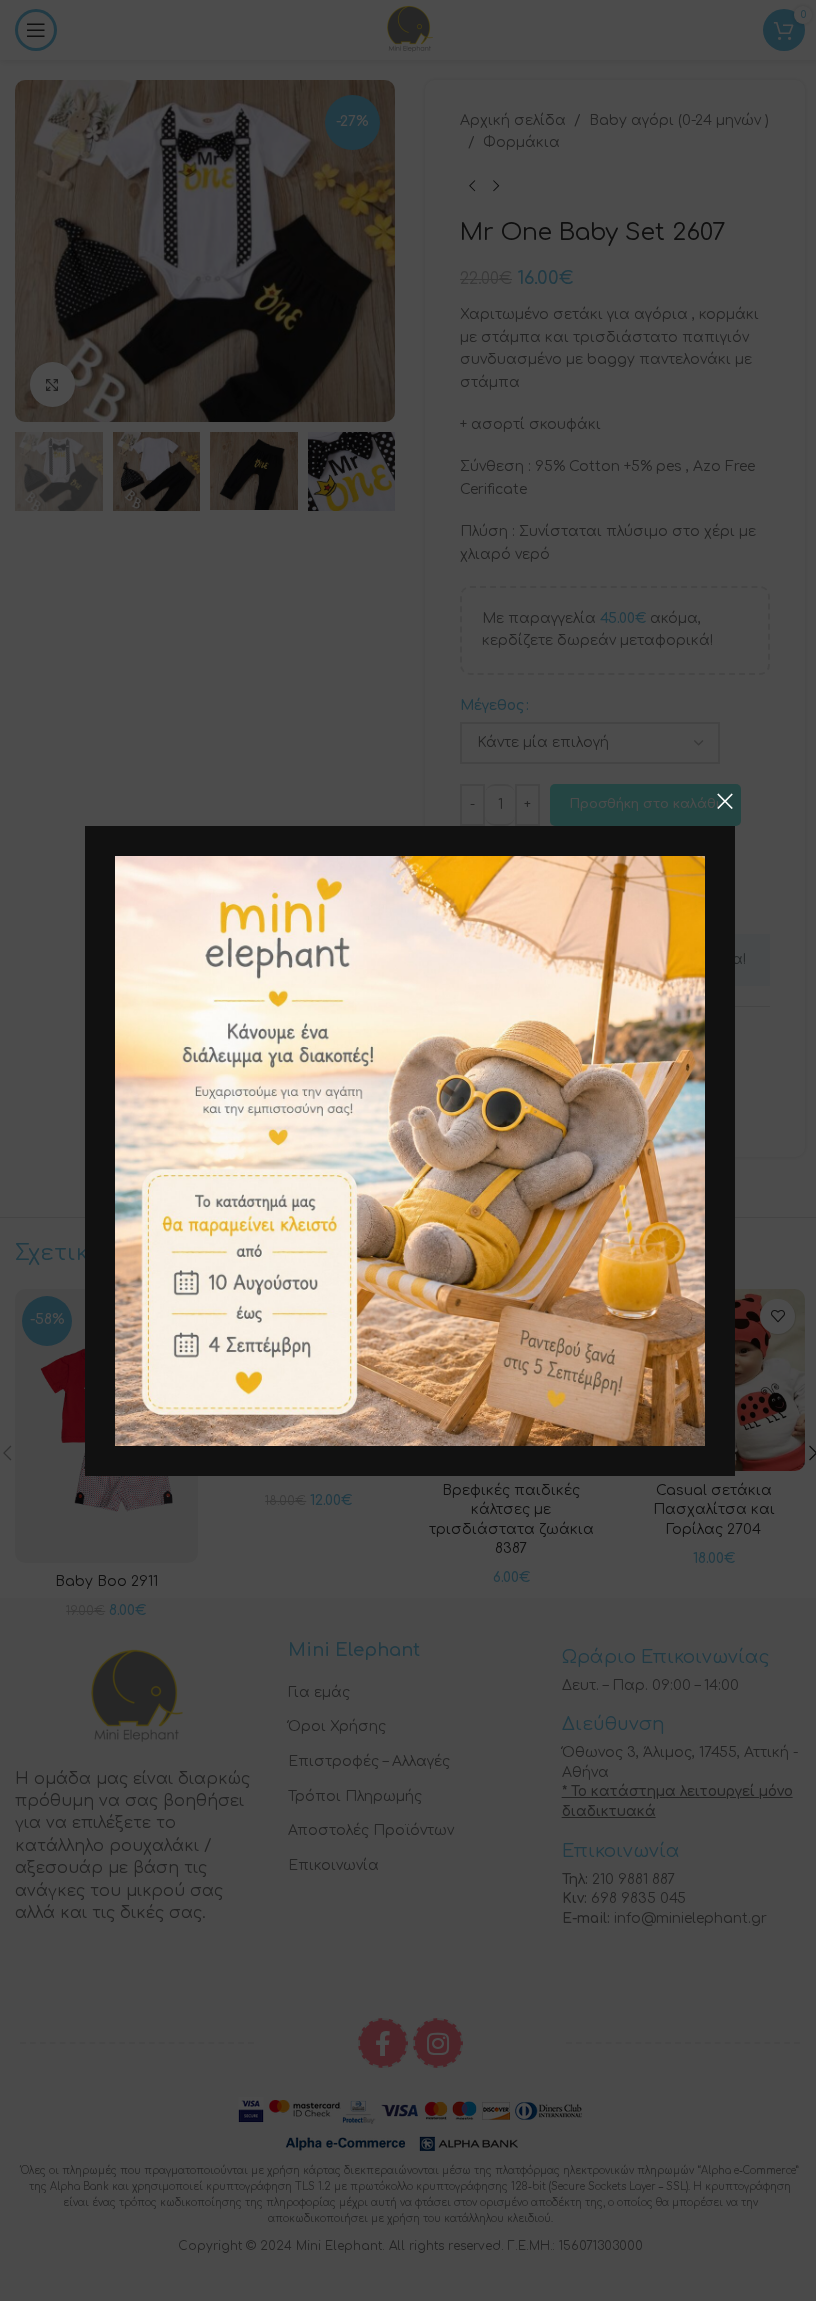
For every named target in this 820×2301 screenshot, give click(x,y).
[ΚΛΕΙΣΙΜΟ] (725, 801)
